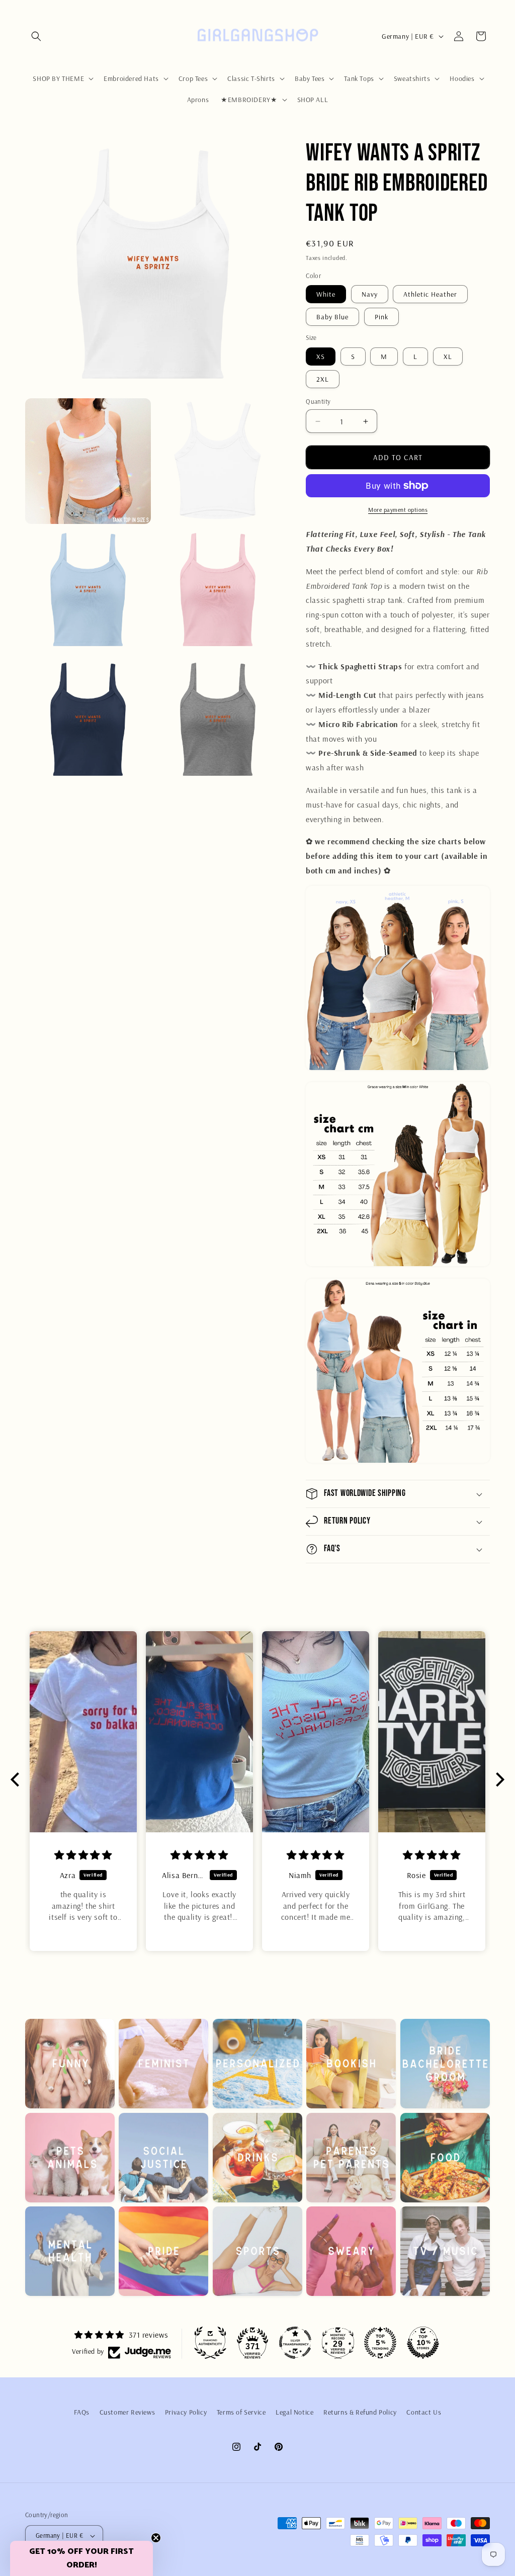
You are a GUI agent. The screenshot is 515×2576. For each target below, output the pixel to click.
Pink (381, 317)
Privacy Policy (186, 2412)
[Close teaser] (156, 2538)
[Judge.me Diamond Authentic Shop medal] (210, 2343)
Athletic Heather (430, 294)
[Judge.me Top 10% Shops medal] (423, 2343)
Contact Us (424, 2412)
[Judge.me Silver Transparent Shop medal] (295, 2343)
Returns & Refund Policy (360, 2412)
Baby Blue (332, 317)
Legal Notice (294, 2412)
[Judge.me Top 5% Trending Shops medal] (380, 2343)
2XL (323, 379)
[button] (36, 36)
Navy (370, 294)
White (326, 294)
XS (321, 357)
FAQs (82, 2412)
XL (448, 357)
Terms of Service (241, 2412)
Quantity (318, 401)
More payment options (398, 510)
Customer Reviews (127, 2412)
